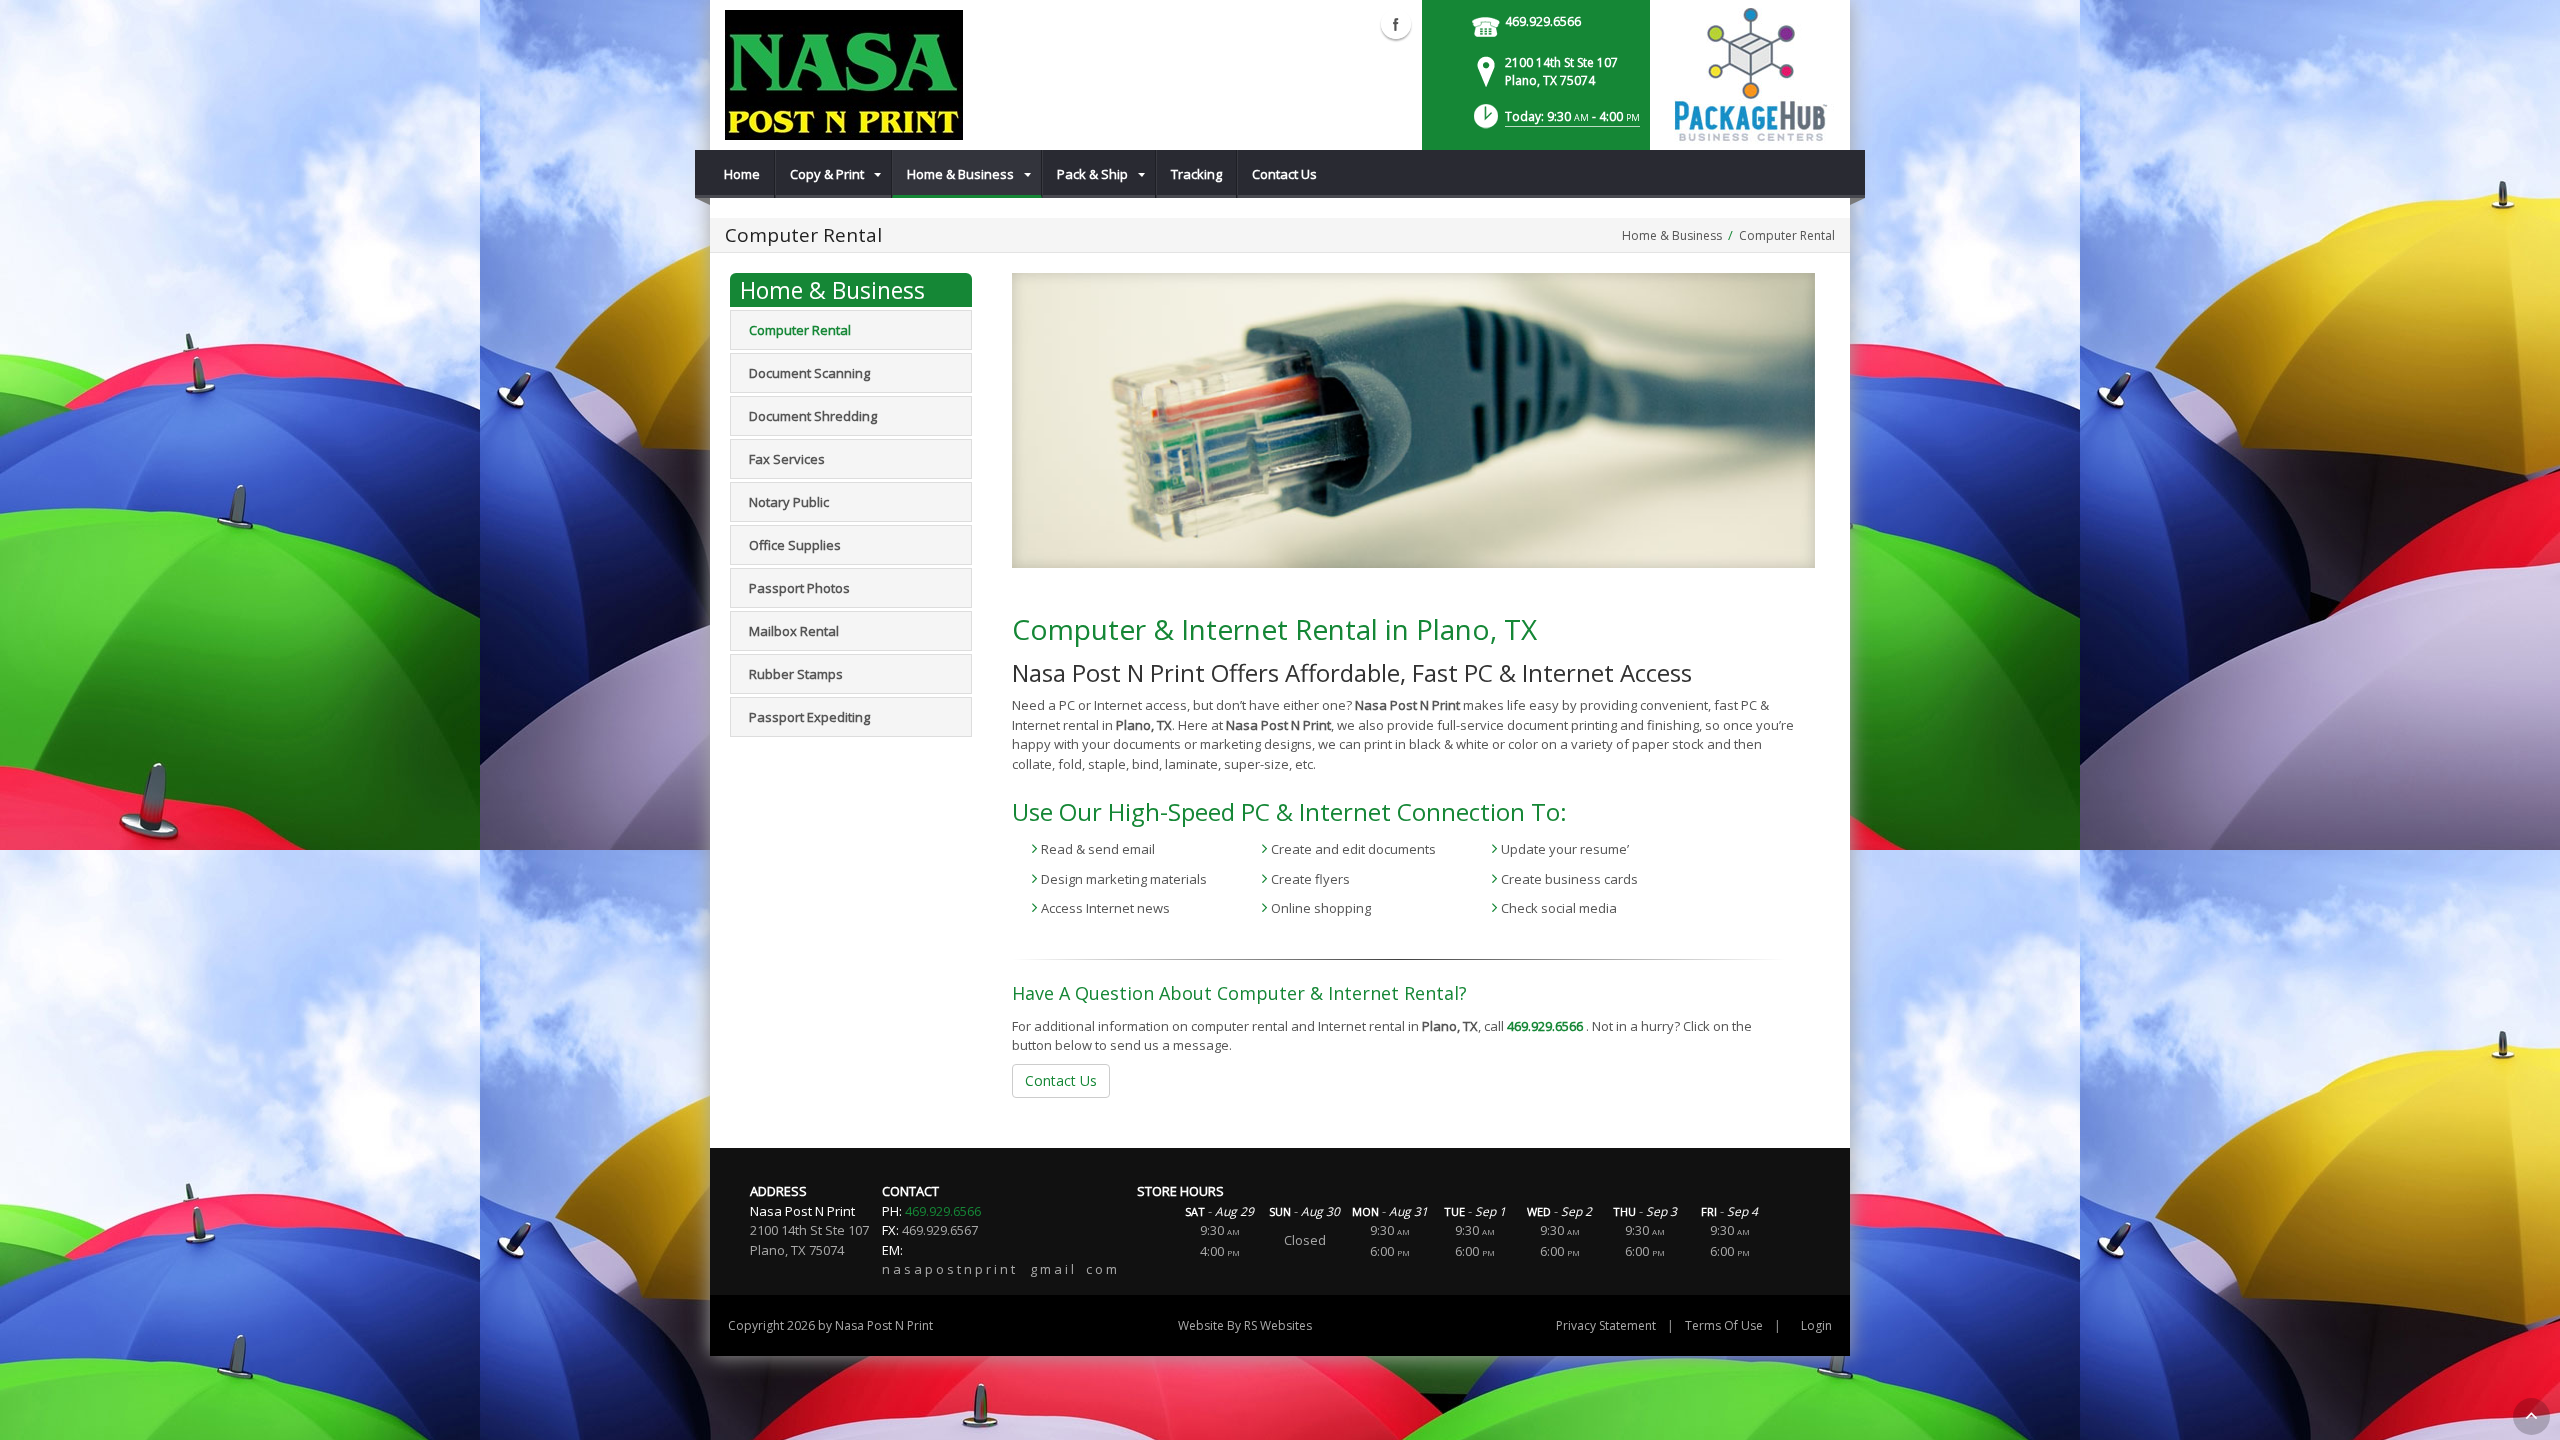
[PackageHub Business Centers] (1750, 73)
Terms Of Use (1724, 1325)
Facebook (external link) (1396, 24)
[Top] (2531, 1416)
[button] (1555, 122)
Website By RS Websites (1245, 1325)
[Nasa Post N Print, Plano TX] (844, 75)
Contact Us (1061, 1080)
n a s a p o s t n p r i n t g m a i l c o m (999, 1269)
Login (1816, 1325)
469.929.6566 (1543, 21)
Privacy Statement (1606, 1325)
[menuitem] (742, 174)
